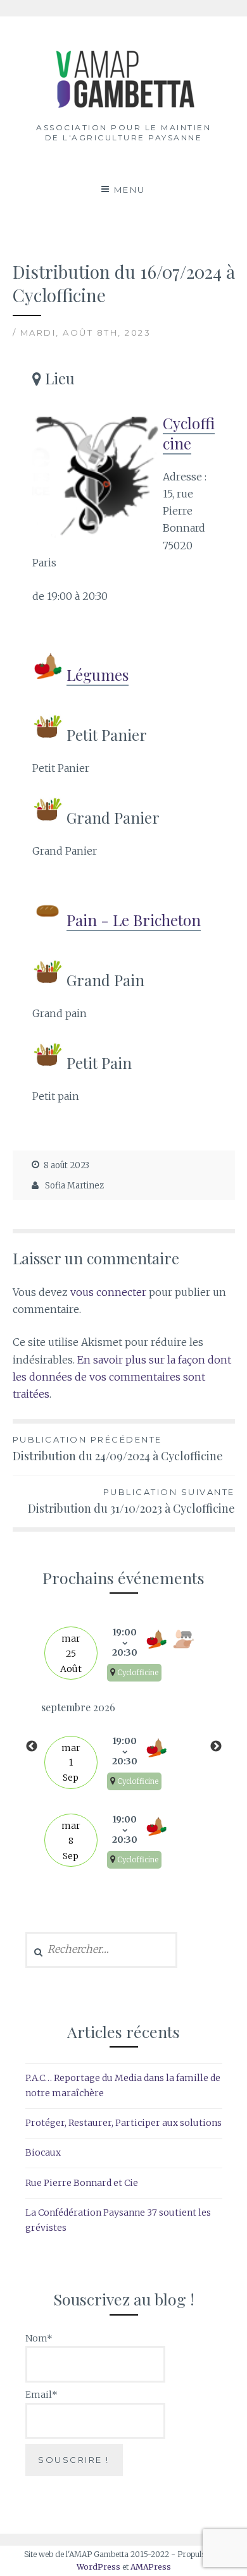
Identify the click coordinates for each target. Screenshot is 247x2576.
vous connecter (108, 1292)
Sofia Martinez (74, 1186)
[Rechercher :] (102, 1950)
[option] (124, 1747)
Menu (130, 190)
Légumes (98, 675)
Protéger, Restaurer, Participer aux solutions (123, 2123)
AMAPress (151, 2567)
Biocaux (43, 2152)
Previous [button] (32, 1747)
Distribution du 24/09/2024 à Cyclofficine (118, 1449)
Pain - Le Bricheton (134, 920)
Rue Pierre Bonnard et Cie (82, 2183)
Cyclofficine (189, 433)
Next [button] (216, 1747)
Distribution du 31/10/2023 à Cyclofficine (131, 1501)
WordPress (98, 2567)
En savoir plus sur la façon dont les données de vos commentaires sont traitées (122, 1377)
